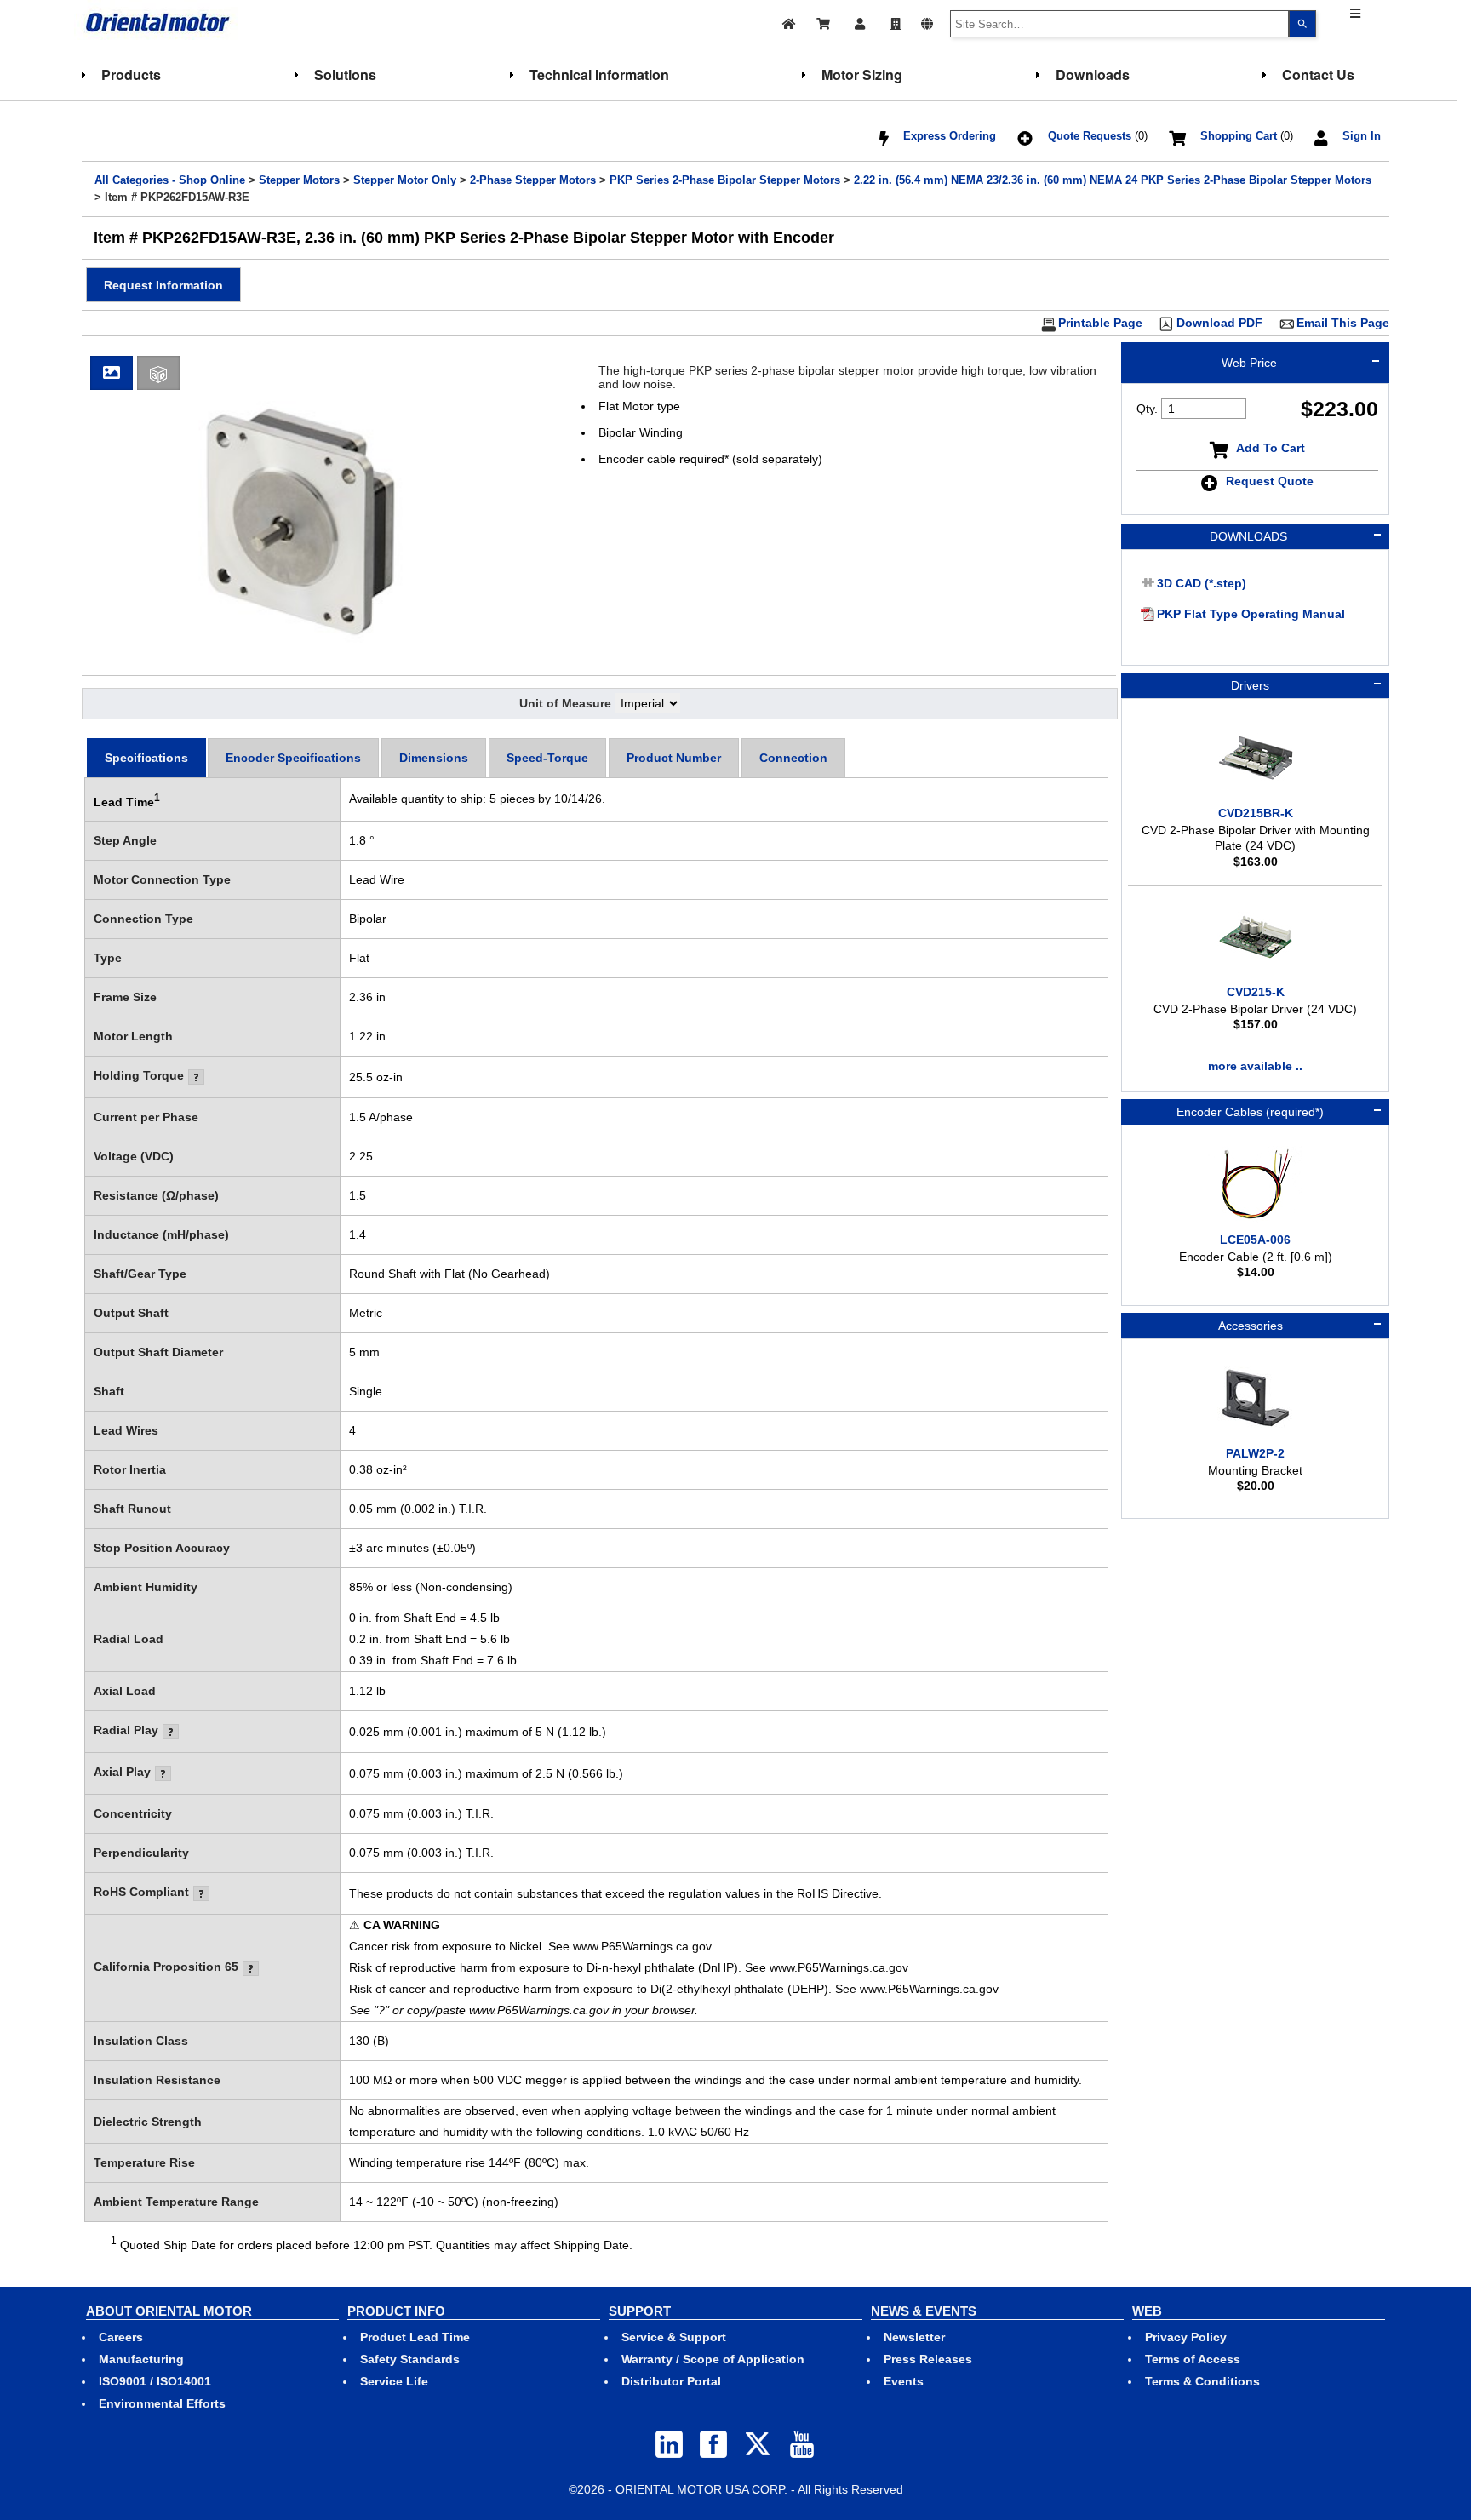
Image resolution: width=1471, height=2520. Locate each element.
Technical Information (599, 74)
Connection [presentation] (793, 758)
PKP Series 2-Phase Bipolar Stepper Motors (725, 180)
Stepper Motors (299, 180)
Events (904, 2381)
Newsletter (914, 2337)
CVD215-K (1256, 992)
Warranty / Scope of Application (713, 2359)
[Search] (1302, 24)
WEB (1147, 2311)
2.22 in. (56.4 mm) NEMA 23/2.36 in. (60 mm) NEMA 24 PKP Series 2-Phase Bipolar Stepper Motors (1113, 180)
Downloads (1093, 74)
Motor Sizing (862, 74)
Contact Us (1318, 74)
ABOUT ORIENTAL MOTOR (169, 2311)
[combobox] (1119, 24)
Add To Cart (1271, 448)
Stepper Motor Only (405, 180)
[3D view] (156, 373)
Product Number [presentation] (674, 758)
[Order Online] (824, 22)
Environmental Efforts (162, 2403)
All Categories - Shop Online (170, 180)
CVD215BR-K (1256, 813)
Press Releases (928, 2359)
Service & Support (674, 2337)
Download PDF (1219, 323)
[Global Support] (927, 22)
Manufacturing (141, 2359)
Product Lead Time (415, 2337)
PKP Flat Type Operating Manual (1251, 614)
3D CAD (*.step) (1202, 583)
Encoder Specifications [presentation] (293, 758)
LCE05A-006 (1255, 1240)
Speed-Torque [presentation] (547, 758)
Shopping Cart (1239, 136)
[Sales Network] (896, 22)
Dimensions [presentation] (434, 758)
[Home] (789, 22)
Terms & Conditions (1202, 2381)
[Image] (112, 373)
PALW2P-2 (1255, 1453)
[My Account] (861, 22)
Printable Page (1100, 323)
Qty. (1147, 409)
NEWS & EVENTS (924, 2311)
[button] (163, 285)
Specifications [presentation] (146, 758)
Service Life (394, 2381)
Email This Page (1343, 323)
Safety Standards (410, 2359)
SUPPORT (640, 2311)
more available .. (1255, 1066)
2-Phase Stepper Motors (533, 180)
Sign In (1362, 136)
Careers (121, 2337)
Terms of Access (1193, 2359)
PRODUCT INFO (396, 2311)
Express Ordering (950, 136)
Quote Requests (1090, 136)
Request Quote (1270, 481)
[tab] (146, 757)
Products (131, 74)
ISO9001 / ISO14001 (155, 2381)
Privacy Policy (1186, 2337)
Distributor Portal (671, 2381)
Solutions (345, 74)
